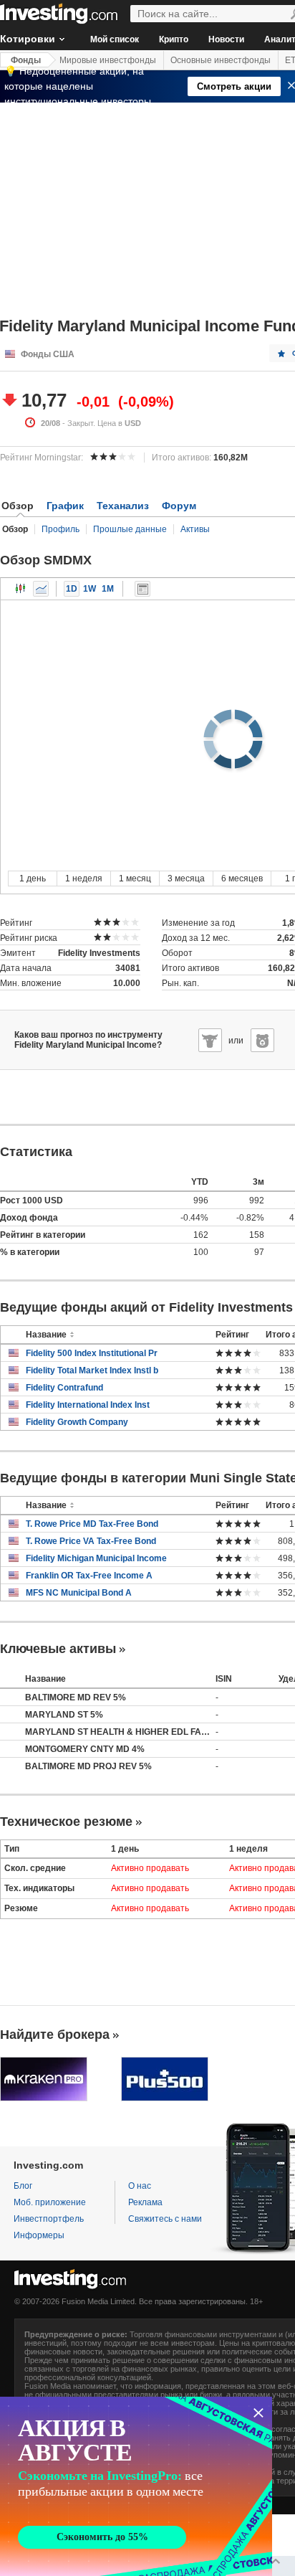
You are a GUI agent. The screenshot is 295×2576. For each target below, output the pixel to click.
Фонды (26, 60)
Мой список (115, 39)
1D (72, 589)
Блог (23, 2186)
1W (90, 589)
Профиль (61, 529)
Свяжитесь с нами (165, 2219)
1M (108, 589)
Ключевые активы (58, 1649)
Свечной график (21, 589)
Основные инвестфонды (221, 60)
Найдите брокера (55, 2035)
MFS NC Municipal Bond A (79, 1593)
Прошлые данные (130, 529)
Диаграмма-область (41, 589)
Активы (195, 529)
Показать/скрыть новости (142, 589)
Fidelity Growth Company (77, 1422)
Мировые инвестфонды (108, 60)
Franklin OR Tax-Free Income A (89, 1576)
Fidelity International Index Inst (88, 1405)
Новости (226, 39)
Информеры (39, 2235)
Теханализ (123, 506)
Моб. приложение (50, 2202)
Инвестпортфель (49, 2219)
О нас (140, 2186)
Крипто (174, 39)
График (65, 506)
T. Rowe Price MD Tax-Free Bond (92, 1524)
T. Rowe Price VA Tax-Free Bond (91, 1541)
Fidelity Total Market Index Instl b (92, 1370)
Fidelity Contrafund (64, 1388)
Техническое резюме (66, 1822)
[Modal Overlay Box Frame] (136, 2486)
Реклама (145, 2202)
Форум (179, 506)
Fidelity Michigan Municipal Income (96, 1558)
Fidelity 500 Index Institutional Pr (92, 1353)
